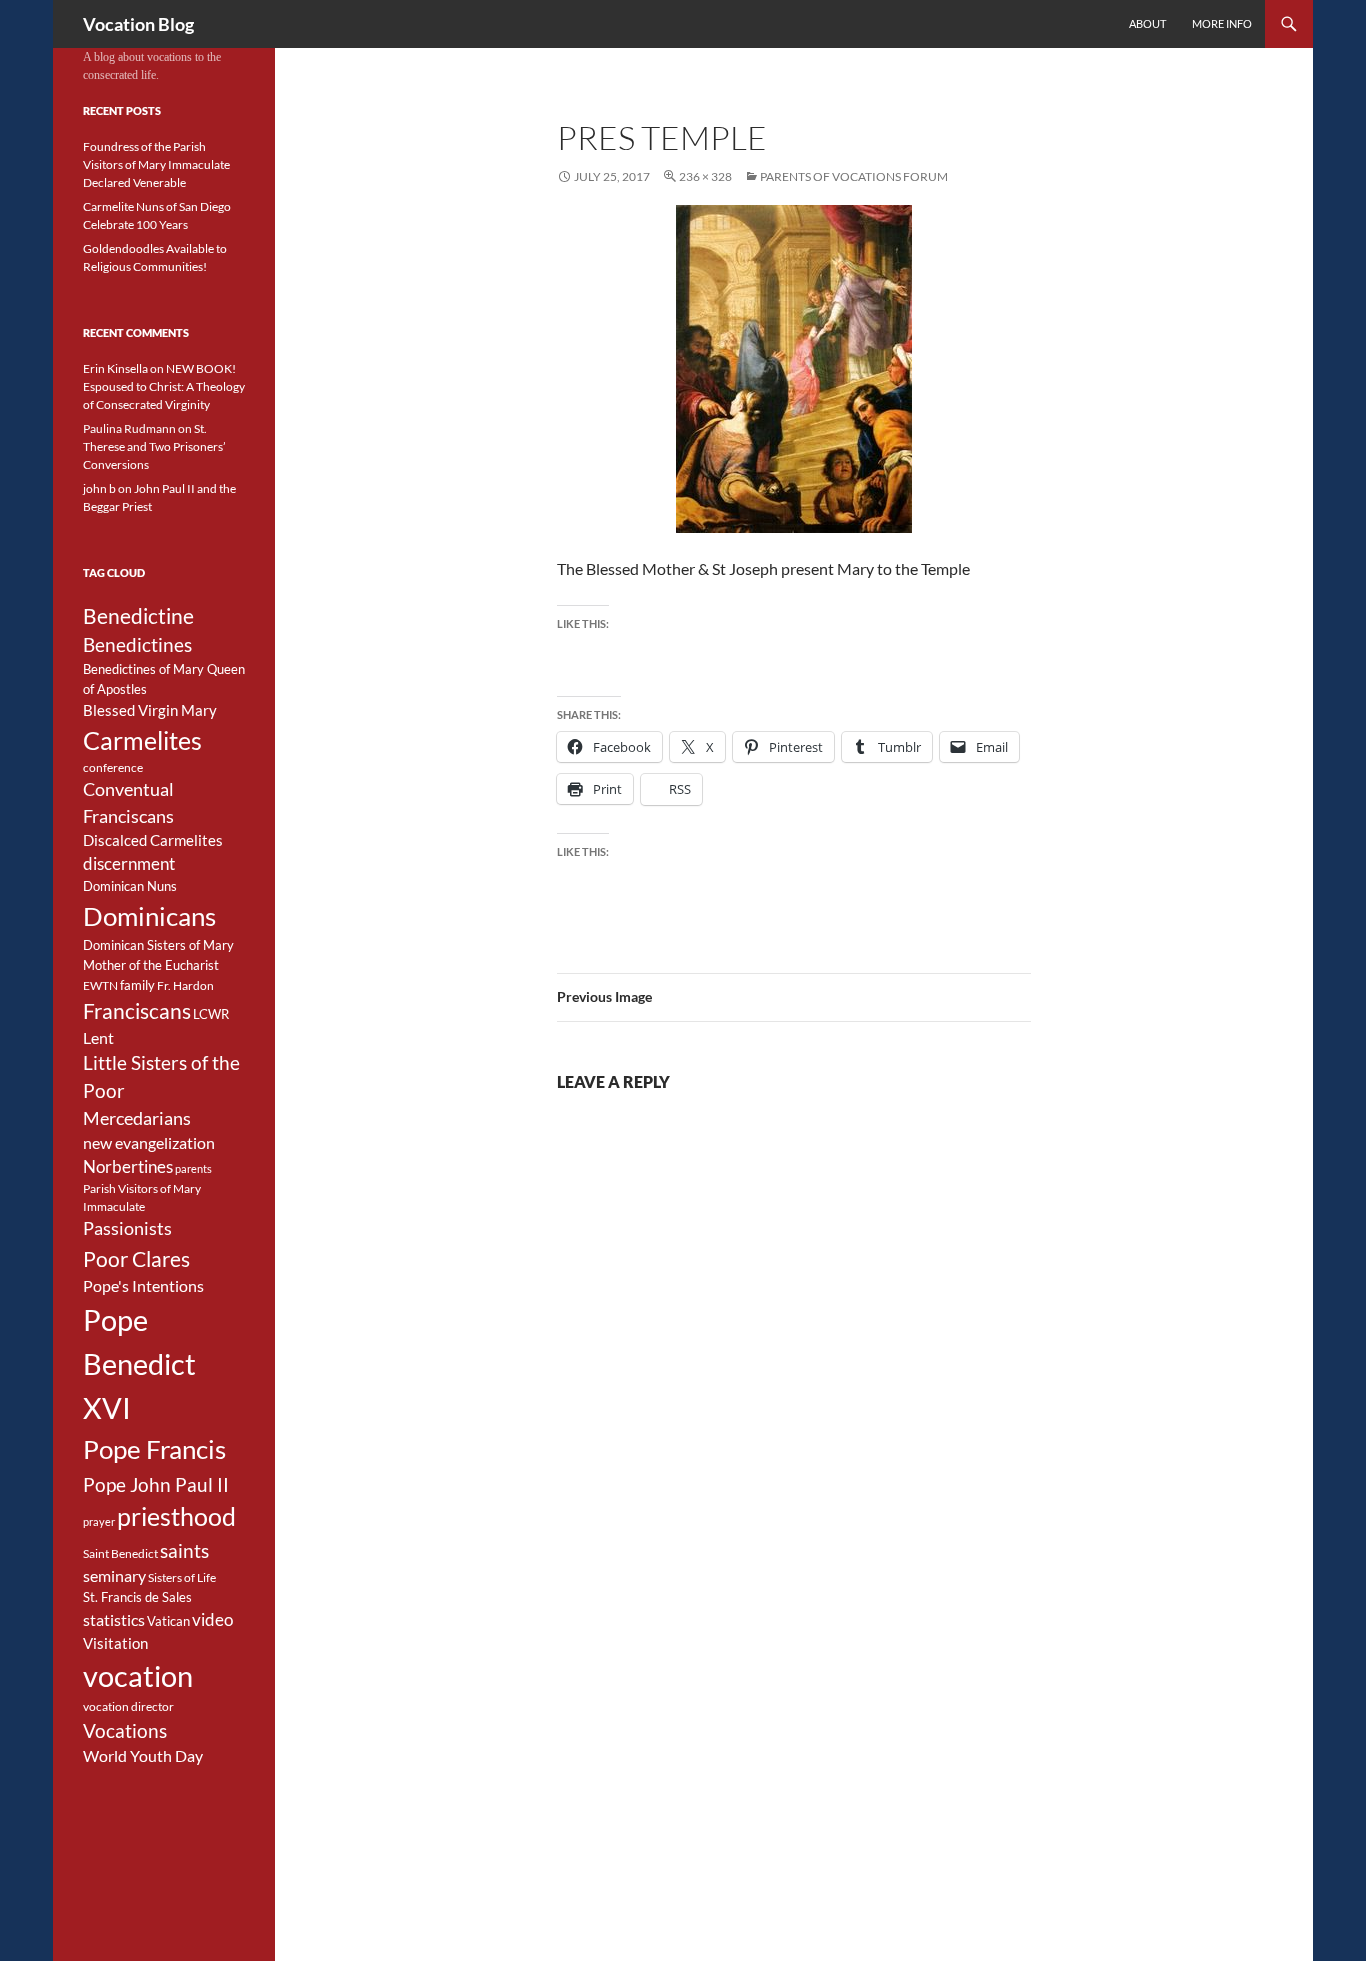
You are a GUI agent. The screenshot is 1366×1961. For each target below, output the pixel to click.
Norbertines (128, 1167)
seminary (114, 1576)
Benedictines (137, 645)
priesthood (176, 1516)
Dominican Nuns (130, 886)
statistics (114, 1620)
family (137, 985)
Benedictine (138, 616)
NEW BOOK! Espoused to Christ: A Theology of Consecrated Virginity (164, 386)
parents (193, 1168)
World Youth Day (143, 1756)
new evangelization (149, 1143)
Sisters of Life (182, 1577)
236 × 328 (705, 176)
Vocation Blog (138, 24)
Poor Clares (136, 1259)
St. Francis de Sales (137, 1597)
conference (113, 767)
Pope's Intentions (143, 1286)
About (1147, 23)
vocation (138, 1676)
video (212, 1620)
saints (184, 1550)
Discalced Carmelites (153, 840)
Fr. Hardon (185, 985)
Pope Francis (154, 1449)
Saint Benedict (120, 1553)
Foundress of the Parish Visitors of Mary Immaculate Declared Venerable (156, 164)
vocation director (128, 1706)
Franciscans (137, 1011)
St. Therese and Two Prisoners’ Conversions (154, 446)
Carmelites (142, 740)
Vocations (125, 1730)
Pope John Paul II (156, 1484)
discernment (129, 864)
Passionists (127, 1228)
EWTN (100, 985)
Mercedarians (137, 1118)
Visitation (115, 1643)
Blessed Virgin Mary (150, 710)
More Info (1222, 23)
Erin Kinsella (115, 368)
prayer (99, 1521)
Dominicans (149, 916)
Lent (98, 1038)
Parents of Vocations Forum (854, 176)
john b (99, 488)
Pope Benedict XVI (139, 1363)
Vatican (168, 1621)
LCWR (211, 1014)
